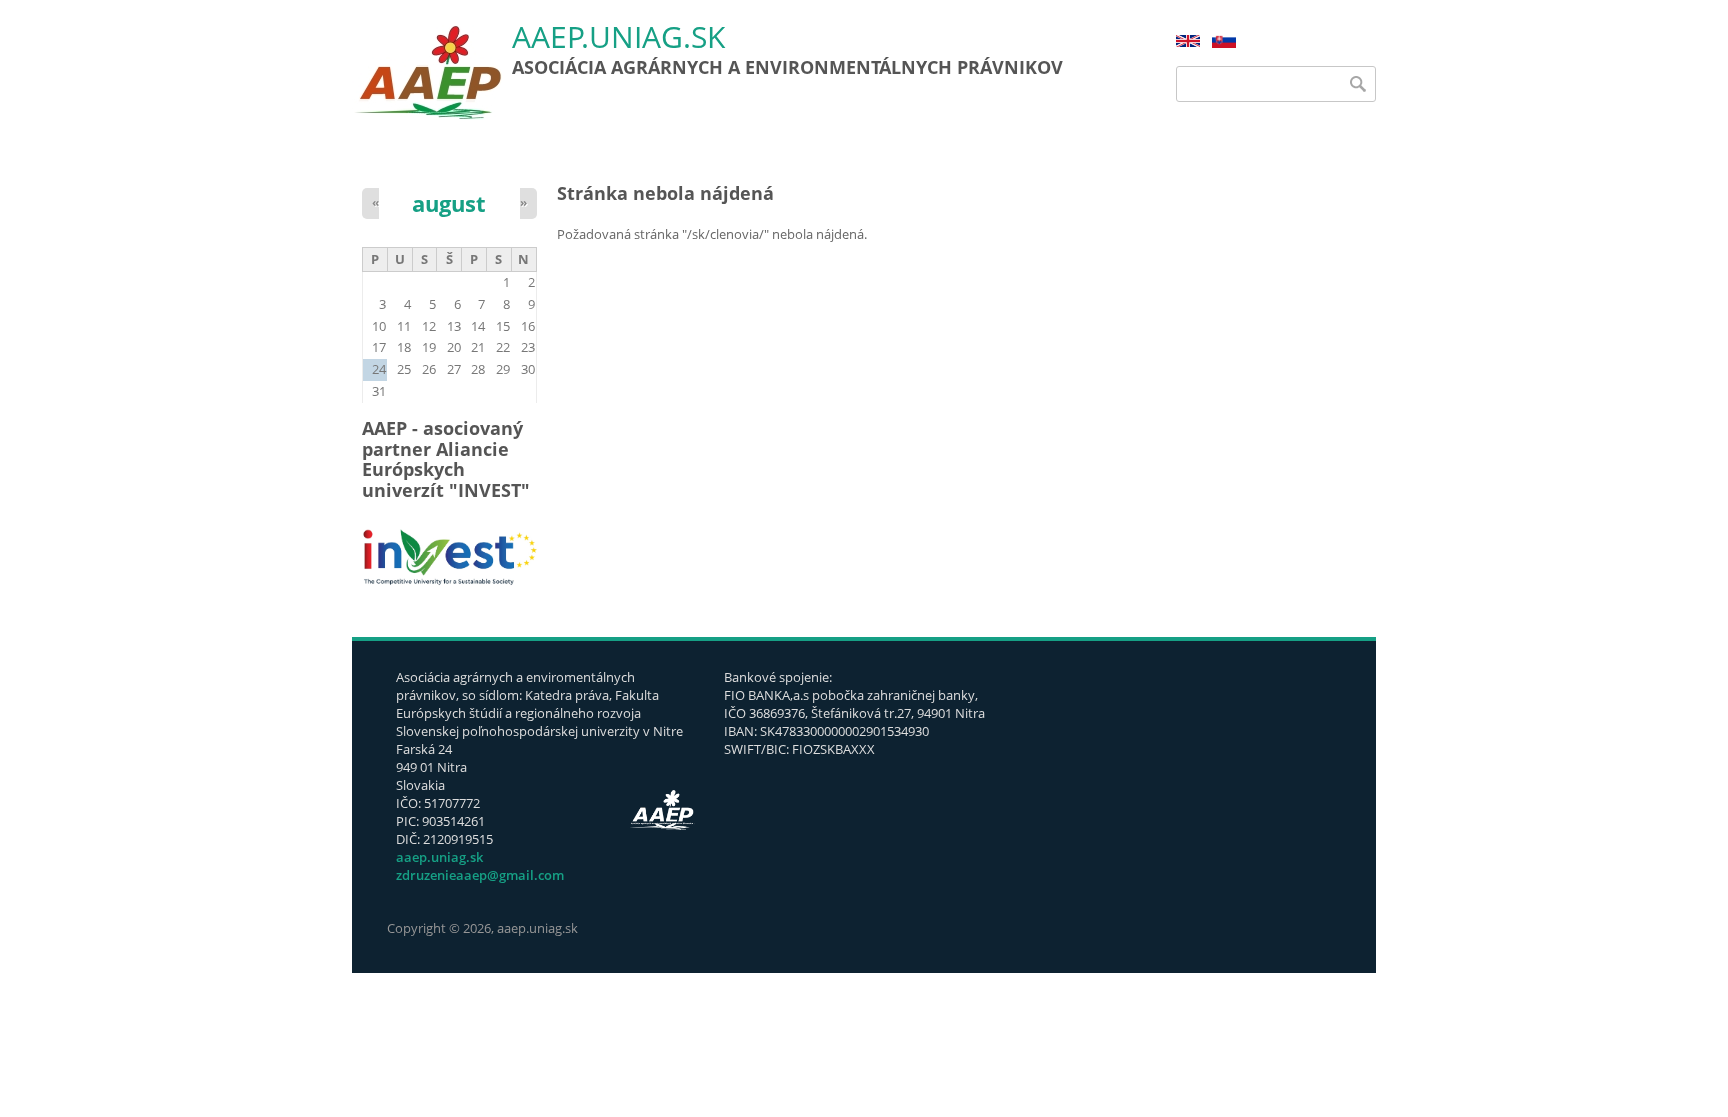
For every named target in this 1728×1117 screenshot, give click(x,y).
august (449, 203)
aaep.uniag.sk (618, 37)
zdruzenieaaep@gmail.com (480, 875)
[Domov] (427, 72)
